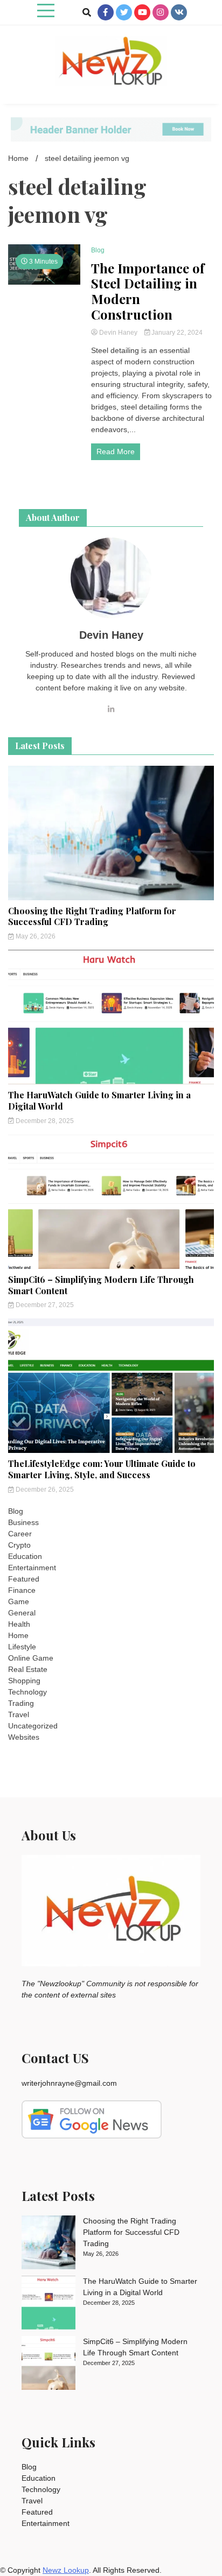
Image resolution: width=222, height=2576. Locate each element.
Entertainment (32, 1568)
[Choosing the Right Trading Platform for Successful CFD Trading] (48, 2244)
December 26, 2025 (44, 1490)
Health (19, 1624)
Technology (27, 1692)
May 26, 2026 (35, 936)
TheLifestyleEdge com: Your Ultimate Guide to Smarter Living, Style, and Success (102, 1469)
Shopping (24, 1681)
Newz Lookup (66, 2570)
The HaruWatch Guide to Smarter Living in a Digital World (99, 1100)
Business (23, 1522)
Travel (19, 1714)
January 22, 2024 (176, 333)
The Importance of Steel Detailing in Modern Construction (148, 291)
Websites (24, 1737)
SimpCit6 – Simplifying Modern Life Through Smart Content (101, 1285)
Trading (21, 1703)
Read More (116, 451)
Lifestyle (22, 1647)
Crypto (19, 1545)
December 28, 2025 (44, 1121)
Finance (22, 1590)
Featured (24, 1579)
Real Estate (28, 1669)
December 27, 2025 (44, 1305)
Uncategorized (33, 1726)
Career (20, 1534)
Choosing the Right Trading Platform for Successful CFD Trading (92, 916)
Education (25, 1556)
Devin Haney (118, 333)
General (22, 1613)
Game (19, 1601)
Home (18, 1635)
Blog (98, 250)
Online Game (31, 1658)
